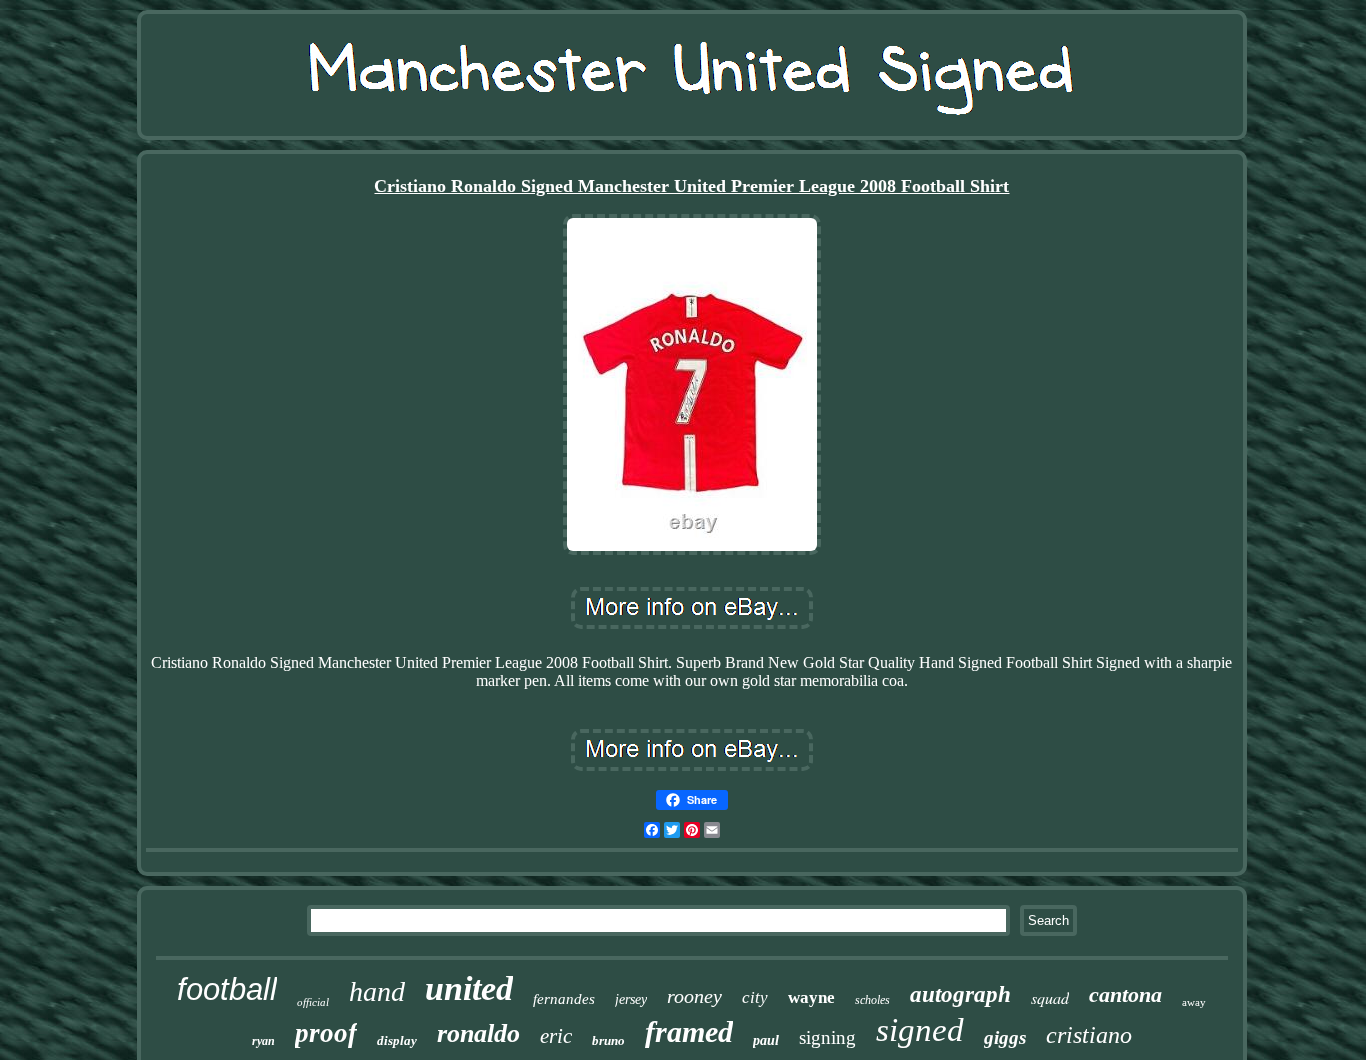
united (469, 988)
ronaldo (478, 1033)
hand (377, 991)
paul (766, 1040)
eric (556, 1036)
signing (827, 1037)
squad (1050, 997)
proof (326, 1033)
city (755, 997)
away (1194, 1002)
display (397, 1040)
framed (689, 1031)
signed (920, 1030)
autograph (960, 994)
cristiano (1089, 1035)
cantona (1125, 994)
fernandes (564, 999)
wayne (811, 997)
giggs (1005, 1037)
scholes (872, 1000)
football (227, 989)
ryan (263, 1041)
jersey (631, 999)
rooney (694, 996)
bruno (608, 1040)
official (313, 1002)
